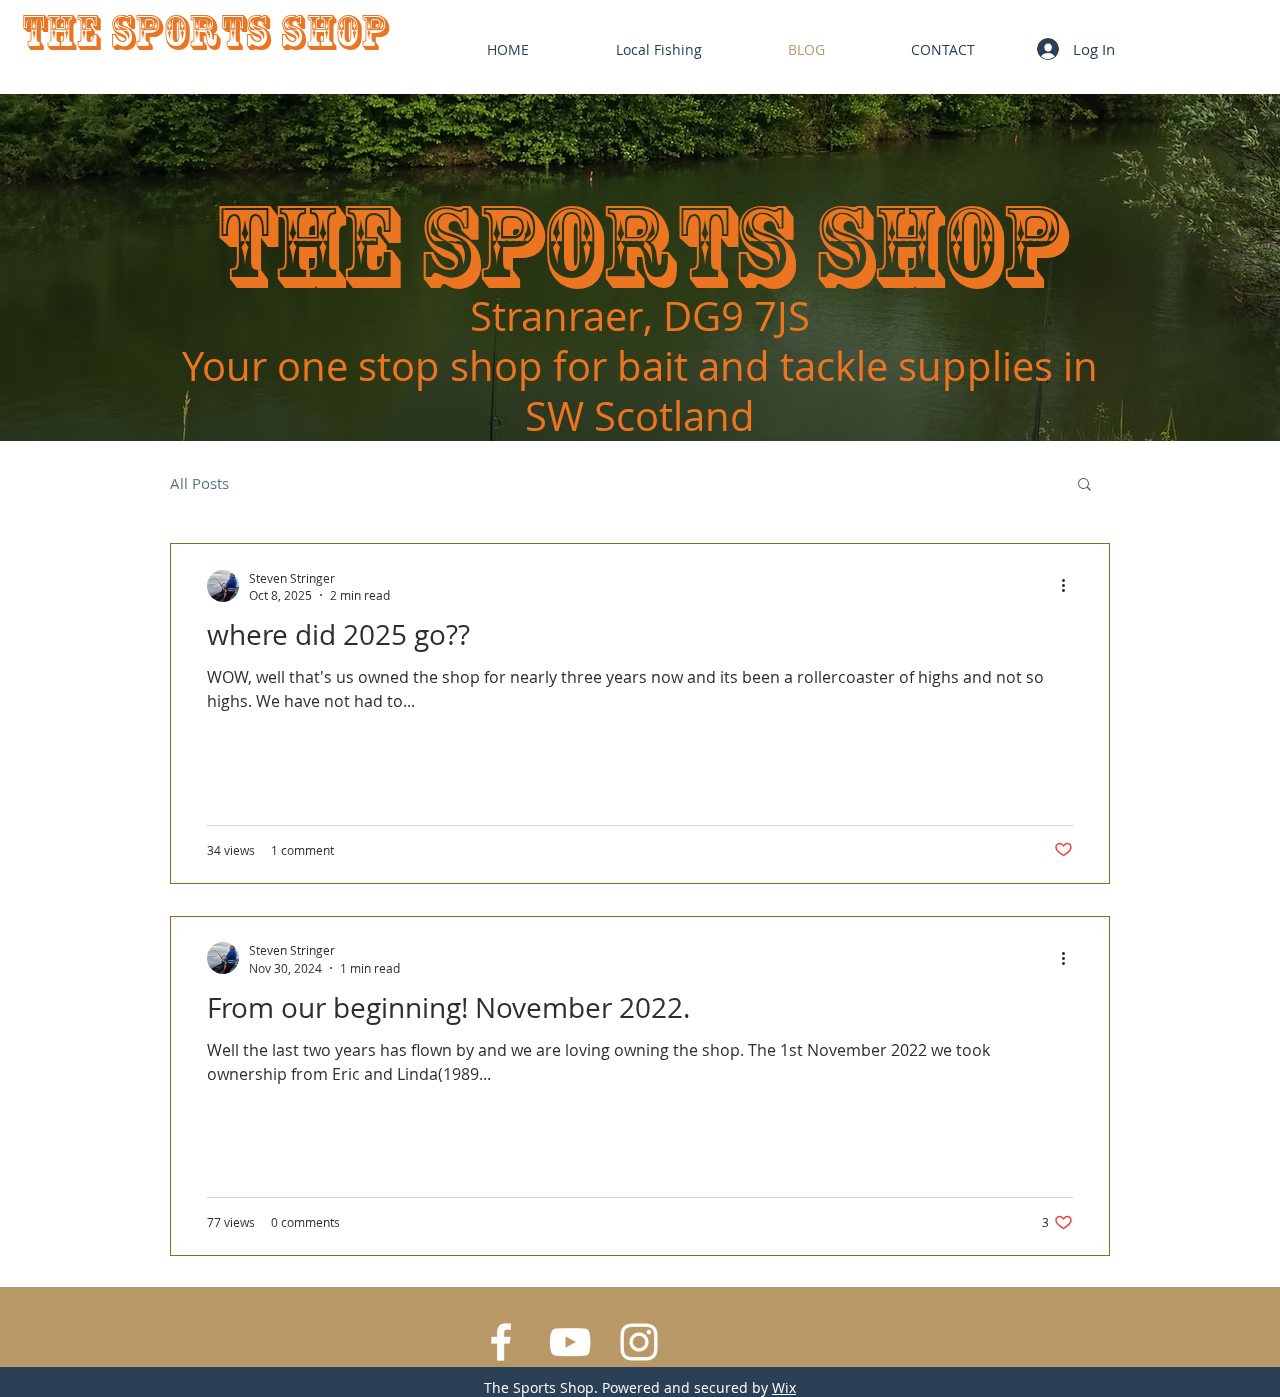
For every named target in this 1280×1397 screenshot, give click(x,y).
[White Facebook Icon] (501, 1342)
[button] (1084, 485)
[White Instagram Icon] (639, 1342)
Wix (784, 1387)
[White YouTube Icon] (570, 1342)
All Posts (199, 483)
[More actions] (1070, 586)
